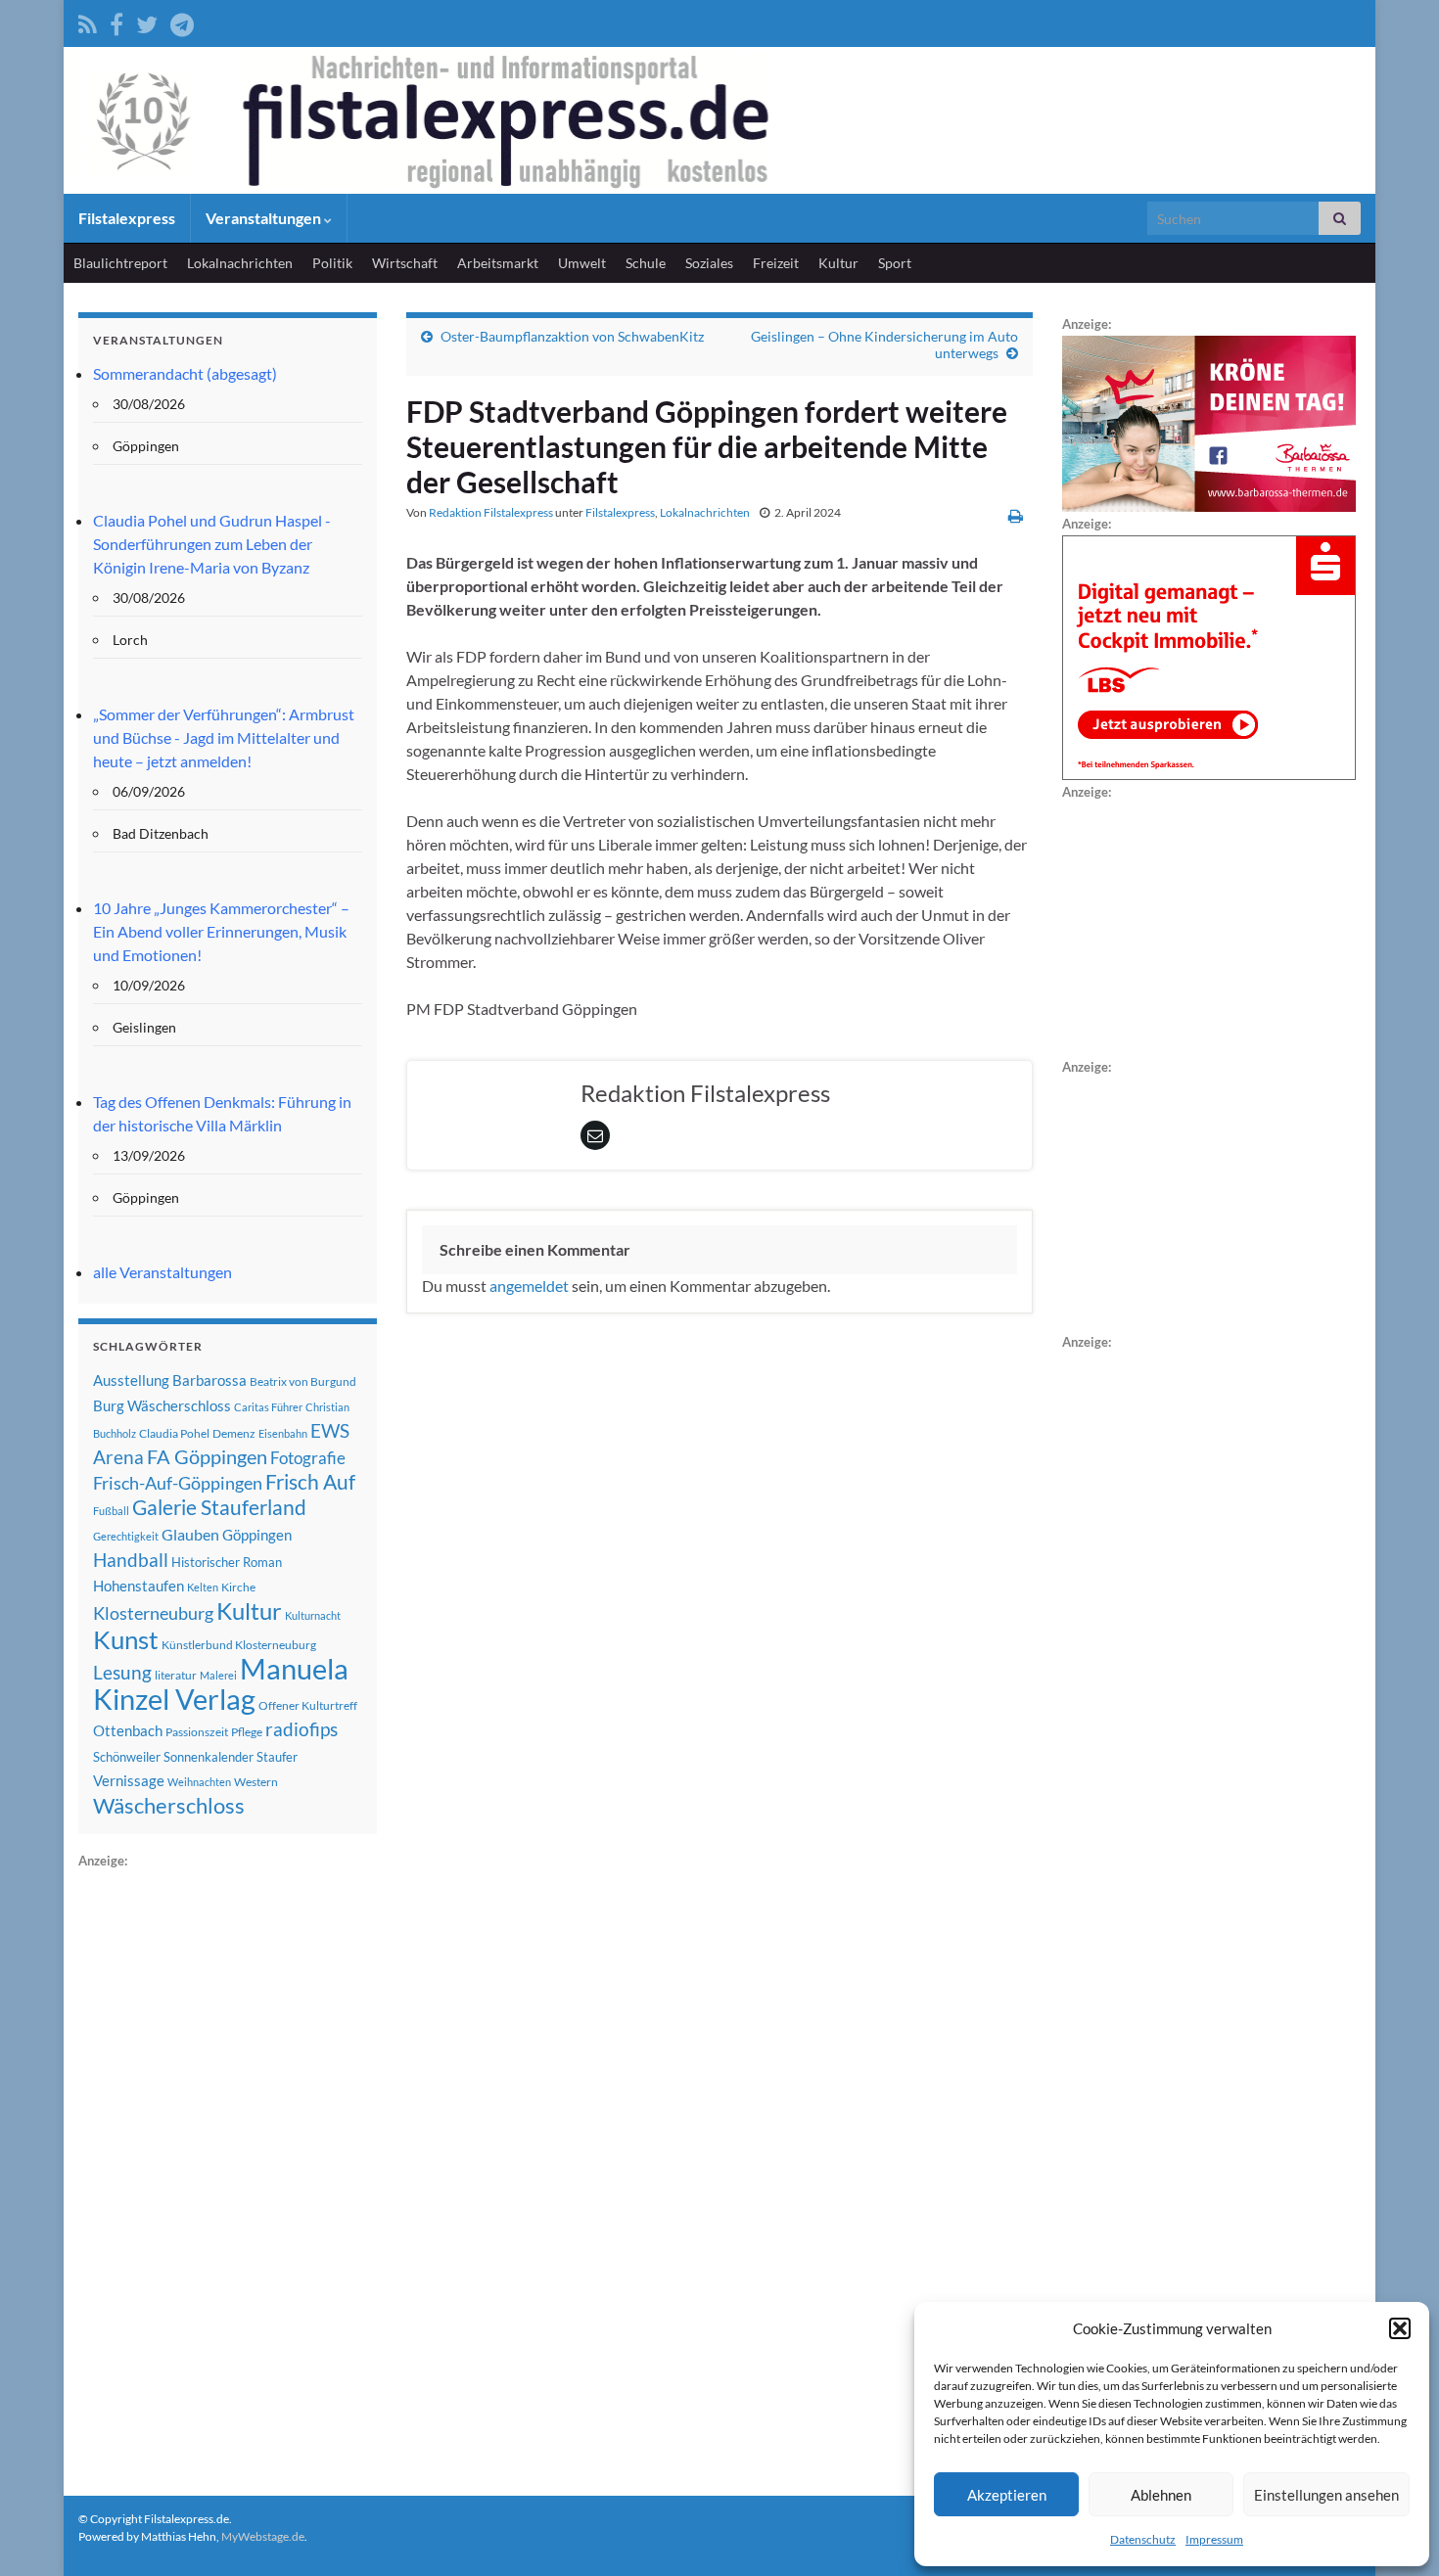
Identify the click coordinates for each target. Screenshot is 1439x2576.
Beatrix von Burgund (303, 1381)
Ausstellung (131, 1380)
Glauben (190, 1534)
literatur (176, 1675)
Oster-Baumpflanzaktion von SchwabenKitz (572, 336)
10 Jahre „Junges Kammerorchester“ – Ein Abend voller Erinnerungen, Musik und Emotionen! (221, 931)
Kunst (126, 1639)
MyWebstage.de (263, 2536)
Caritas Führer (268, 1407)
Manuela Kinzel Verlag (221, 1683)
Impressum (1214, 2539)
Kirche (238, 1587)
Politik (332, 263)
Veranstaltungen (265, 218)
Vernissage (129, 1780)
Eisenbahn (283, 1433)
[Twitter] (147, 21)
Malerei (218, 1675)
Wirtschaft (405, 263)
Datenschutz (1143, 2539)
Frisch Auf (310, 1482)
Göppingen (257, 1535)
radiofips (302, 1729)
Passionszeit (197, 1732)
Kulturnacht (313, 1615)
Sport (895, 263)
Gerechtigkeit (126, 1536)
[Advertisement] (225, 2166)
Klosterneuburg (153, 1613)
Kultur (838, 263)
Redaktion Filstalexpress (491, 512)
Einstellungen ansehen (1326, 2495)
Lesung (122, 1672)
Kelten (203, 1587)
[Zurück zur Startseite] (719, 120)
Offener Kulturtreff (308, 1705)
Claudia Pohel (174, 1433)
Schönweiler (127, 1757)
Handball (131, 1560)
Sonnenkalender (209, 1757)
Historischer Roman (227, 1562)
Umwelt (582, 263)
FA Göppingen (207, 1457)
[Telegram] (182, 21)
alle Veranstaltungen (162, 1272)
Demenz (234, 1433)
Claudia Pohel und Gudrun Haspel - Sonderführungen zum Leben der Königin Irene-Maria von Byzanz (212, 544)
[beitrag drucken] (1016, 515)
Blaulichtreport (120, 263)
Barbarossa (209, 1380)
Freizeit (776, 263)
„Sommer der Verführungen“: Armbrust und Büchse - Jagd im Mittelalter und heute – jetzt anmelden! (224, 737)
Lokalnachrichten (240, 263)
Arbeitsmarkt (498, 263)
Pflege (247, 1732)
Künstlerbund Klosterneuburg (239, 1645)
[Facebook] (116, 21)
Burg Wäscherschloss (162, 1406)
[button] (1400, 2328)
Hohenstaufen (139, 1586)
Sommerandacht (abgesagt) (185, 373)
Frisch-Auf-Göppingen (178, 1483)
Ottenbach (128, 1730)
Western (256, 1782)
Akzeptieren (1007, 2495)
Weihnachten (199, 1782)
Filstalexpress (127, 218)
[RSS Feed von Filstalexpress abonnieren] (88, 21)
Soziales (709, 263)
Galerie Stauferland (219, 1507)
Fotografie (308, 1458)
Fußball (111, 1511)
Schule (646, 263)
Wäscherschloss (169, 1806)
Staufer (277, 1757)
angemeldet (529, 1286)
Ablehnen (1161, 2495)
